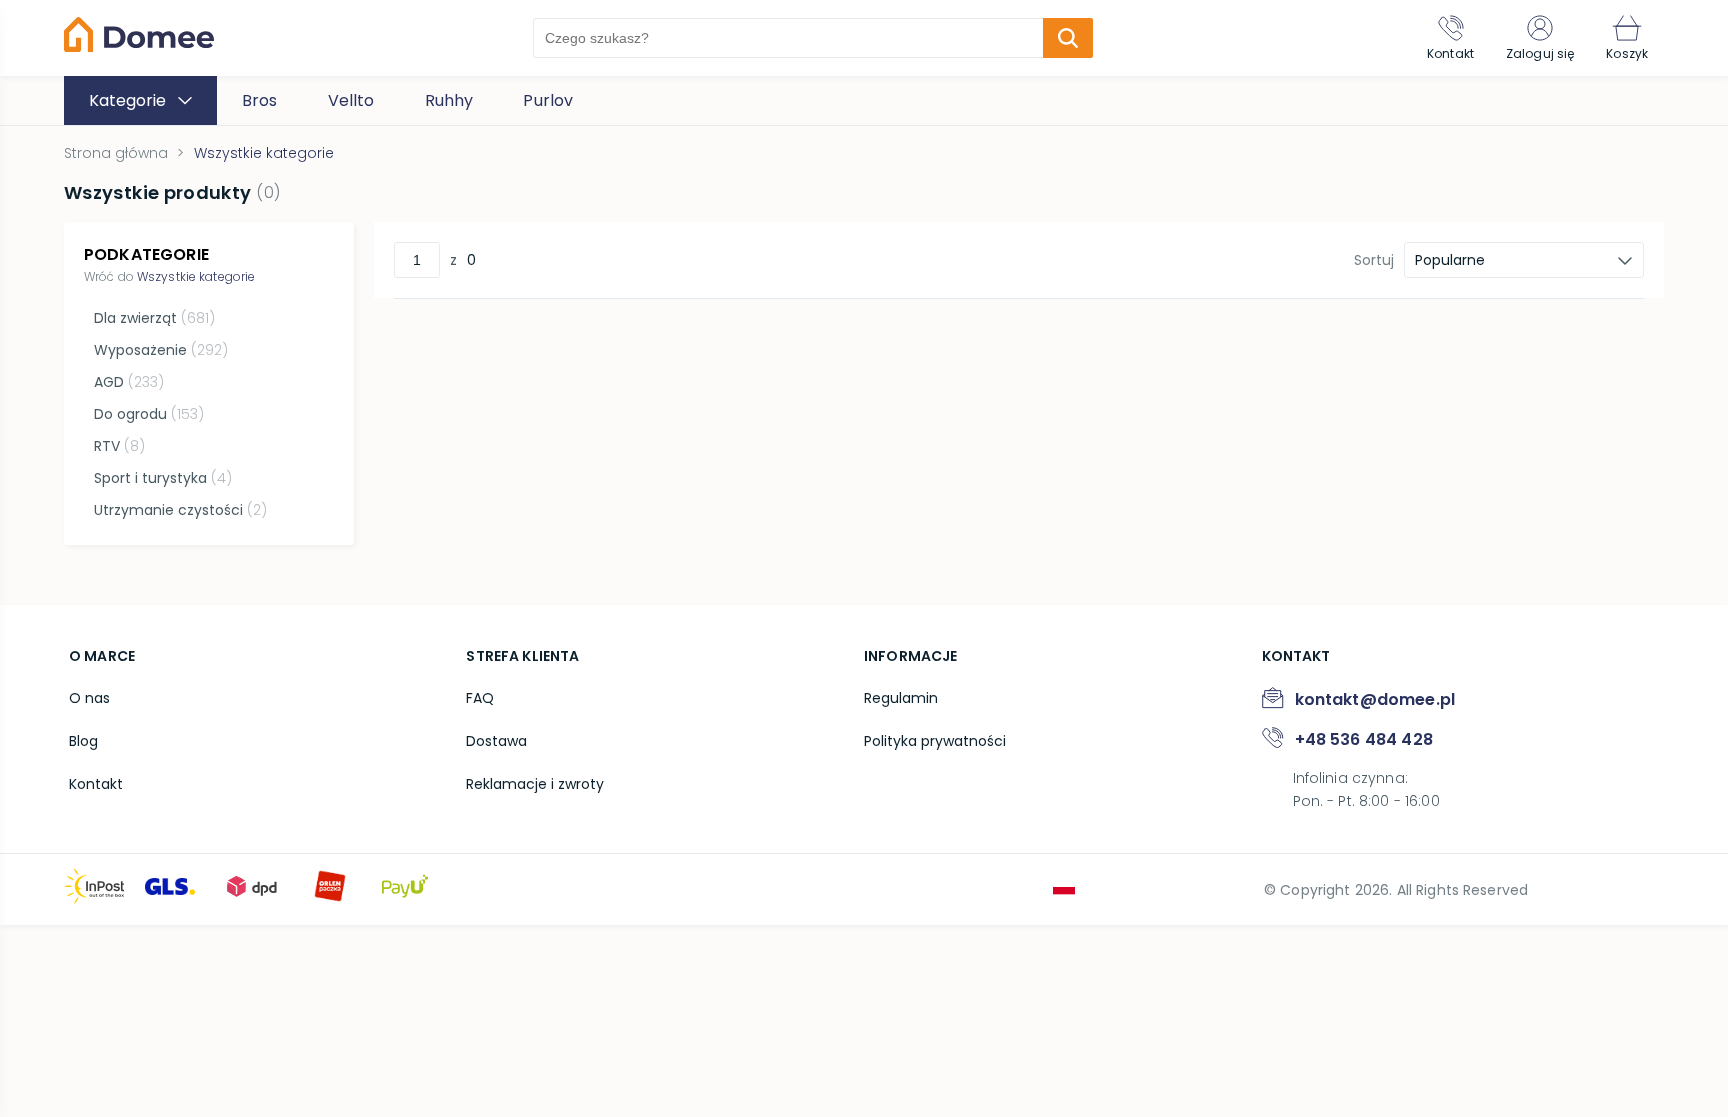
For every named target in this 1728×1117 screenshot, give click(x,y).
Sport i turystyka (163, 478)
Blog (83, 741)
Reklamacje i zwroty (535, 784)
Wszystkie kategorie (196, 276)
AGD (129, 382)
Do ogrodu (149, 414)
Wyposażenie (161, 350)
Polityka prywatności (935, 741)
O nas (89, 698)
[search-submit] (1068, 38)
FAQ (480, 698)
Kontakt (96, 784)
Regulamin (901, 698)
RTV (119, 446)
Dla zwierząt (154, 318)
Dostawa (496, 741)
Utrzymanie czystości (180, 510)
